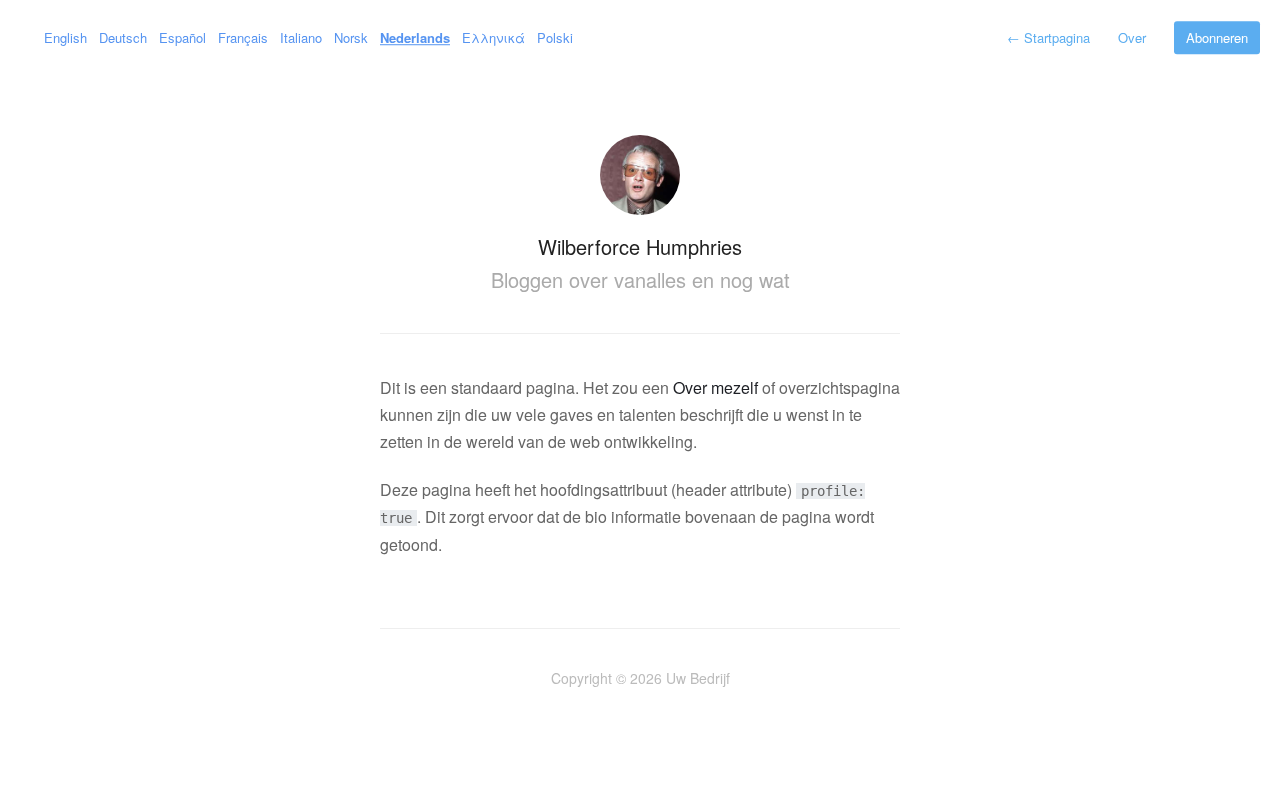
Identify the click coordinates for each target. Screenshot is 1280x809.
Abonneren (1217, 37)
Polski (555, 37)
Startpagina (1048, 37)
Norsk (351, 37)
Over (1132, 37)
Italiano (301, 37)
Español (182, 37)
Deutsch (123, 37)
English (65, 37)
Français (243, 37)
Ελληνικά (493, 37)
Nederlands (415, 37)
